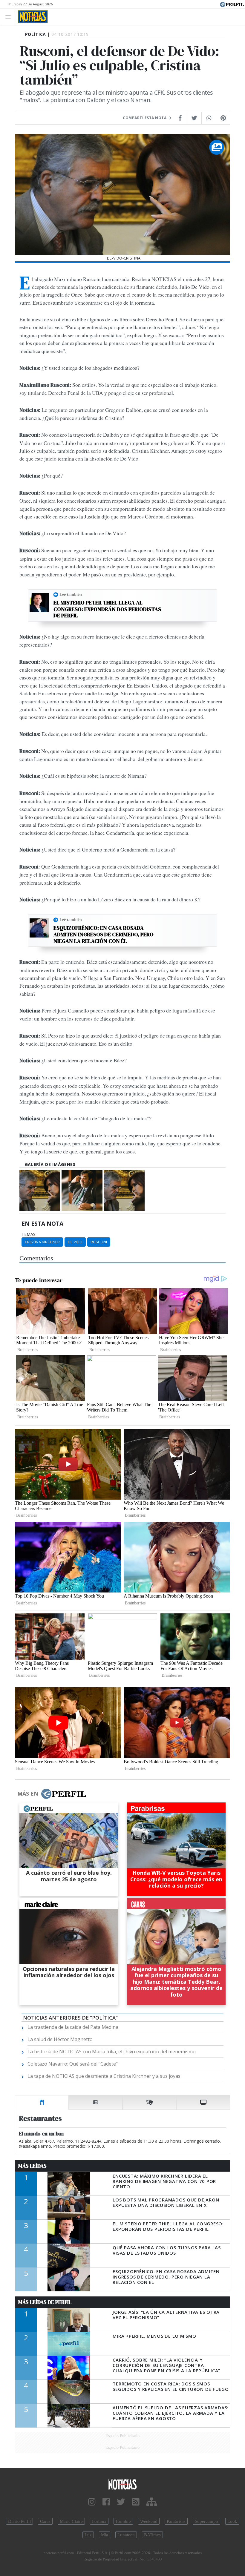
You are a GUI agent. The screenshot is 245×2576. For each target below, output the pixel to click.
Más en (28, 1793)
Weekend (149, 2521)
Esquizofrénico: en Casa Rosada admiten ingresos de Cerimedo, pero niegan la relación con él (104, 934)
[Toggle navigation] (10, 17)
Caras (45, 2521)
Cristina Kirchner (42, 1242)
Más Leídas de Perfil (45, 2302)
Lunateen (126, 2535)
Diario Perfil (19, 2521)
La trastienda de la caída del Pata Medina (73, 2027)
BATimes (152, 2535)
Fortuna (99, 2521)
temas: (29, 1234)
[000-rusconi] (82, 1190)
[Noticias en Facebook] (106, 2502)
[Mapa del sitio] (152, 2502)
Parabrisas (176, 2521)
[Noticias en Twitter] (121, 2502)
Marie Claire (71, 2521)
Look (232, 2521)
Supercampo (206, 2521)
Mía (105, 2535)
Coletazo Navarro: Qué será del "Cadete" (73, 2064)
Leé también (71, 594)
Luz (88, 2535)
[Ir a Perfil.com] (232, 4)
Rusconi (99, 1242)
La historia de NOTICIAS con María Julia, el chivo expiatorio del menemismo (112, 2052)
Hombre (123, 2521)
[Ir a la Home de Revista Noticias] (31, 17)
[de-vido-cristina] (40, 1190)
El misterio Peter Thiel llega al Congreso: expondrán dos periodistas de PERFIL (107, 609)
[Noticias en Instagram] (92, 2502)
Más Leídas (32, 2166)
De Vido (75, 1242)
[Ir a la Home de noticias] (122, 2484)
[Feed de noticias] (136, 2502)
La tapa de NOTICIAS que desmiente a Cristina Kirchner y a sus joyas (104, 2076)
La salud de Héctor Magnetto (60, 2039)
